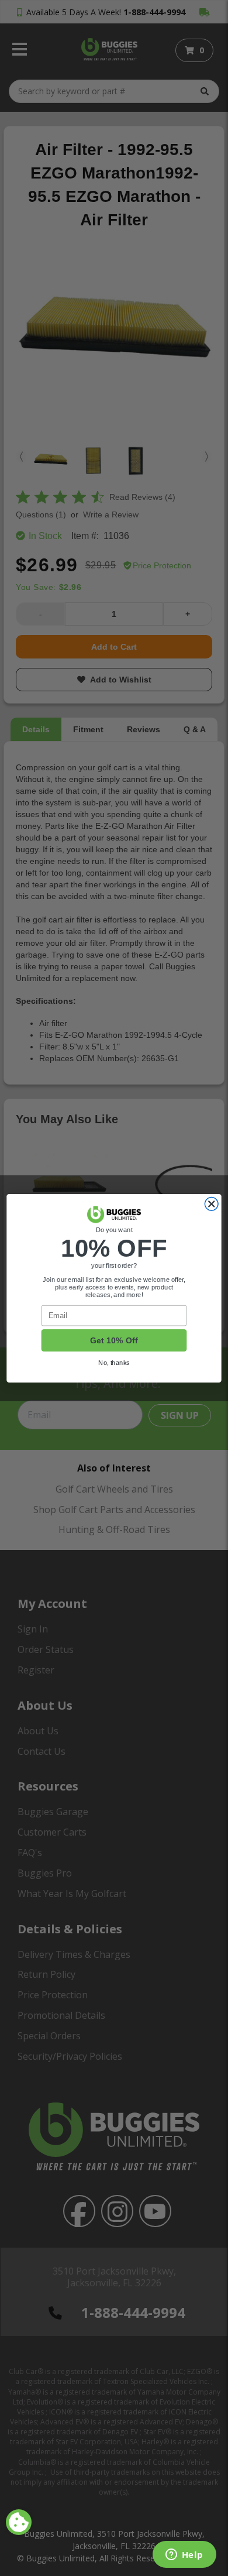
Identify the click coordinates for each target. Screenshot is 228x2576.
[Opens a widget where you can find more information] (184, 2556)
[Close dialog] (211, 1204)
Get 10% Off (114, 1340)
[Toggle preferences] (19, 2522)
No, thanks (114, 1362)
